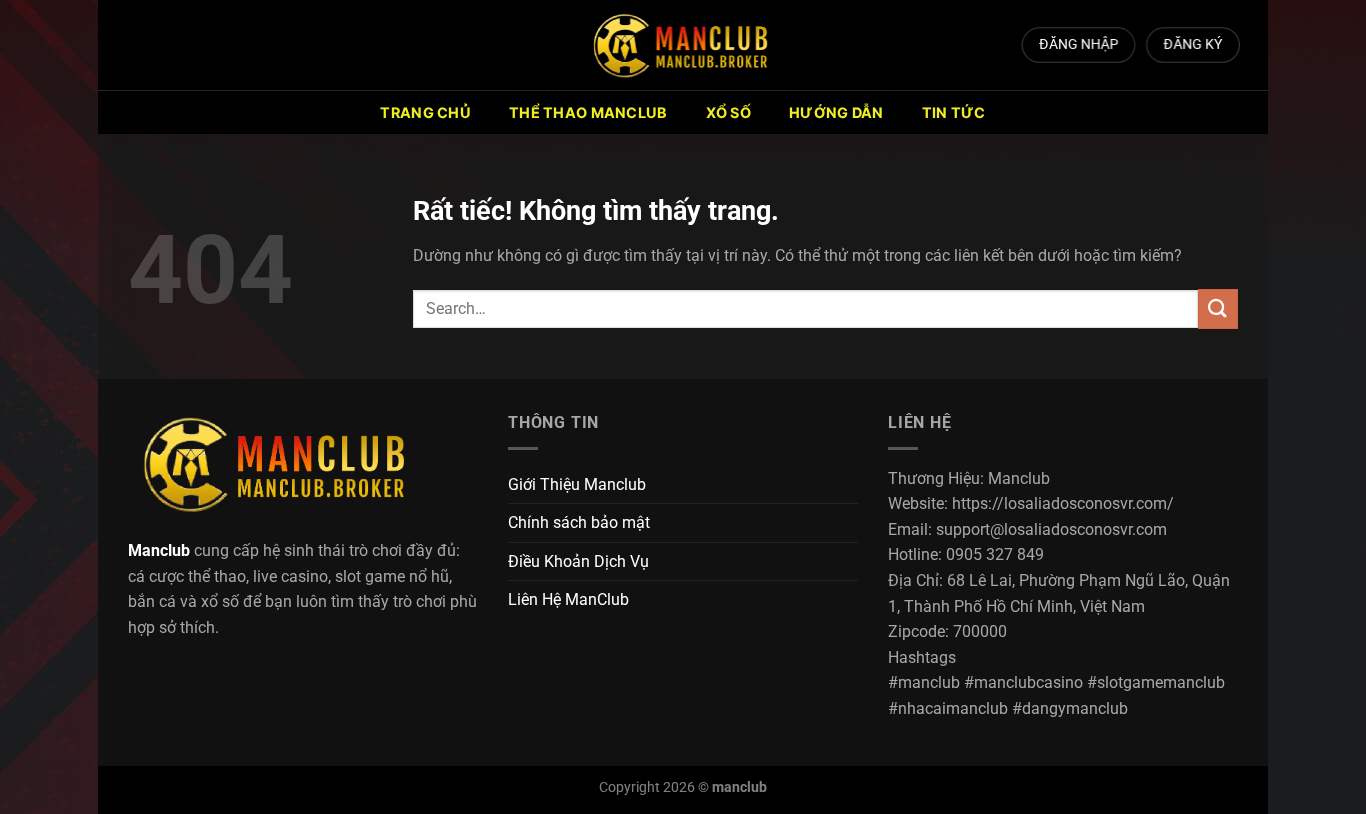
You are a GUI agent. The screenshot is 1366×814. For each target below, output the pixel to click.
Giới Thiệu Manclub (577, 484)
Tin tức (954, 112)
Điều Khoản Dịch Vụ (578, 561)
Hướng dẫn (836, 112)
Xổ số (728, 112)
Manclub (159, 550)
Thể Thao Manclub (588, 112)
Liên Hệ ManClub (568, 599)
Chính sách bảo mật (579, 522)
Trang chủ (425, 112)
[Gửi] (1218, 308)
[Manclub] (683, 44)
